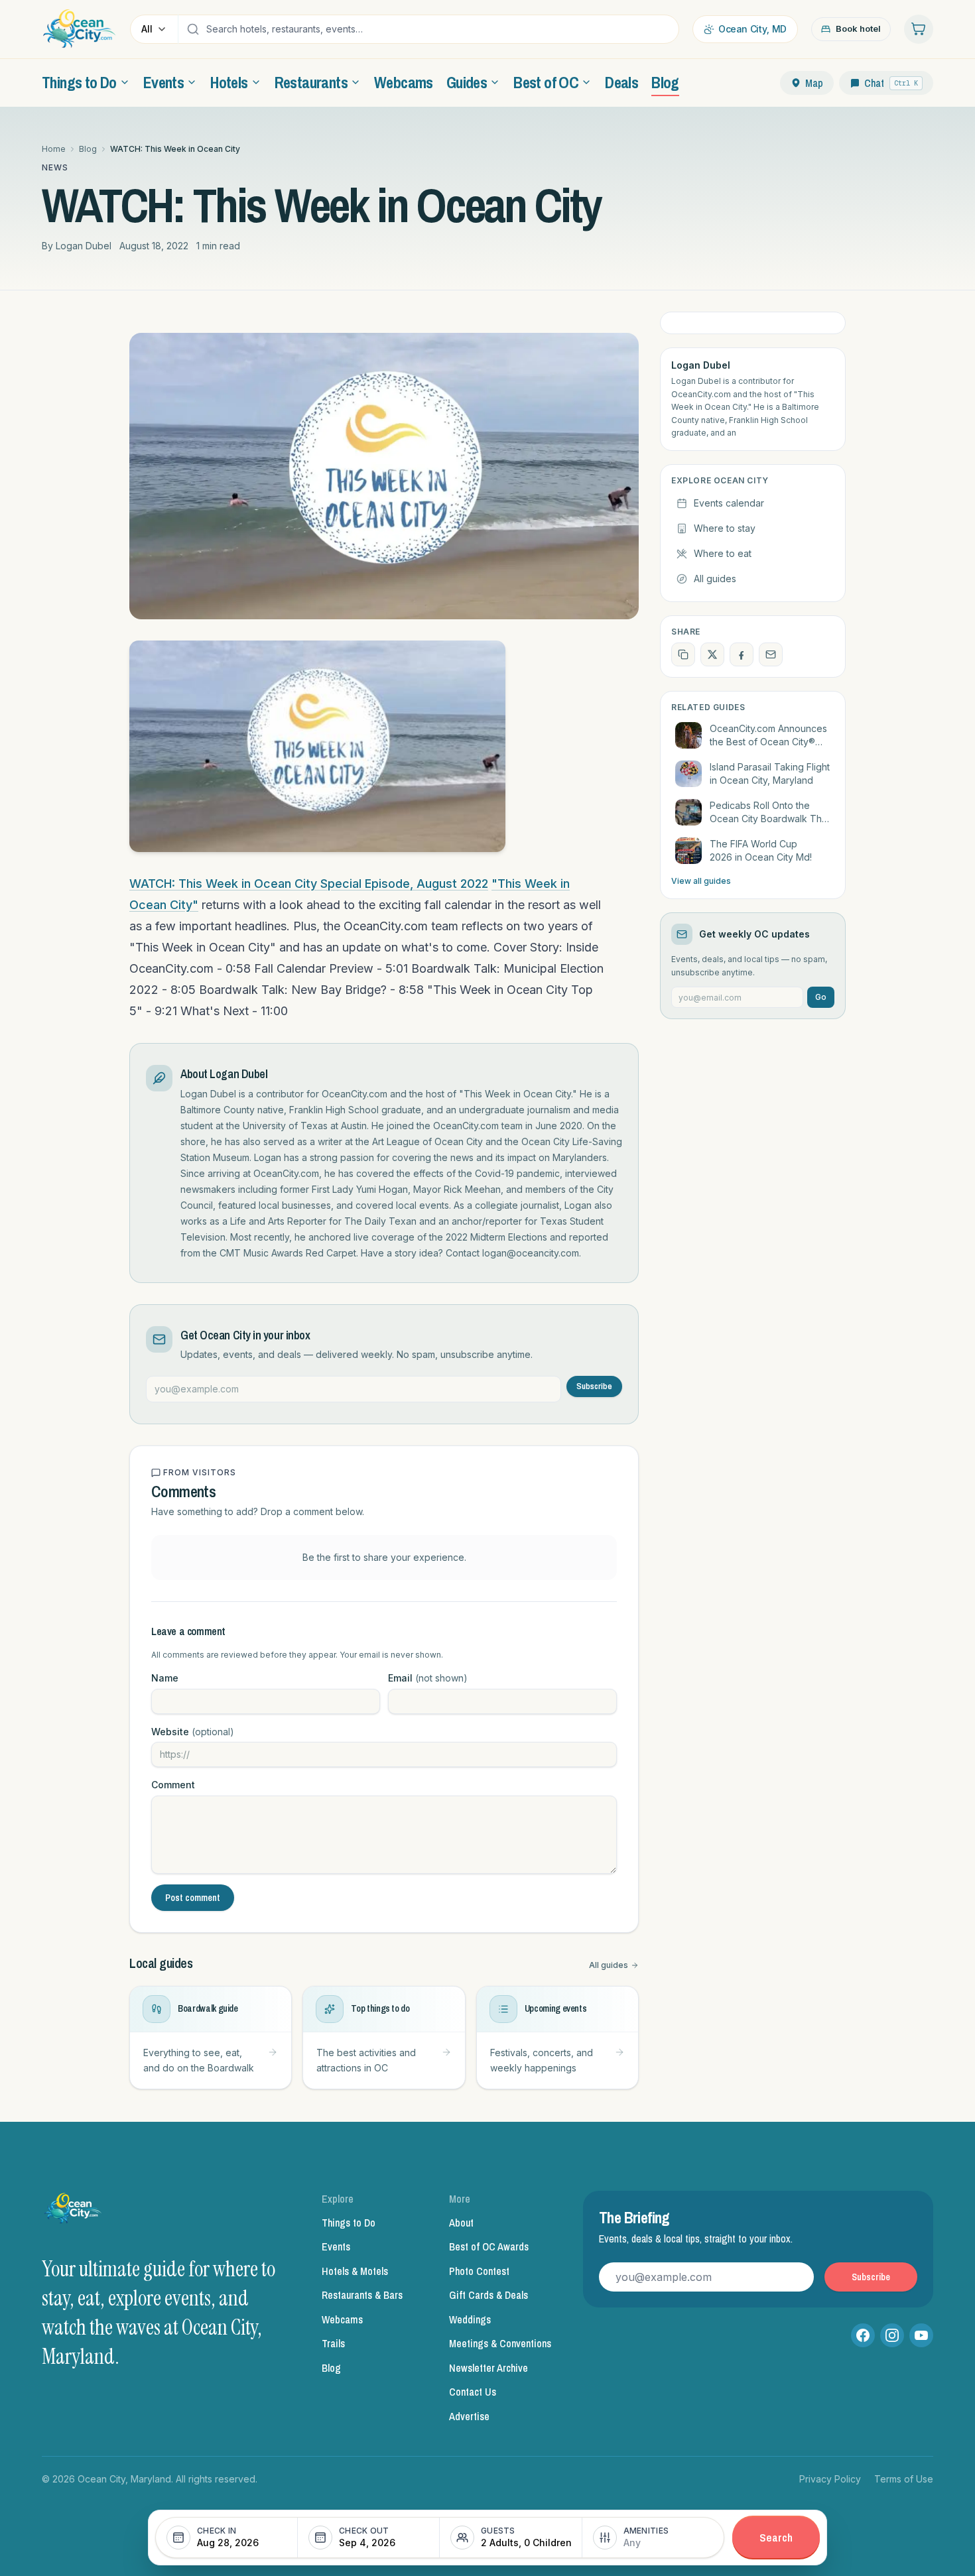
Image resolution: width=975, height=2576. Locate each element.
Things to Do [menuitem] (79, 82)
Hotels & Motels (355, 2271)
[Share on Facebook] (742, 654)
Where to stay (725, 528)
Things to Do (349, 2223)
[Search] (193, 29)
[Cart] (919, 29)
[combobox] (439, 29)
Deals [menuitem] (621, 82)
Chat (891, 83)
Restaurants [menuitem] (311, 82)
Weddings (470, 2319)
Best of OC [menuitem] (546, 82)
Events (336, 2246)
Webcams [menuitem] (404, 82)
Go (821, 997)
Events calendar (729, 503)
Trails (333, 2343)
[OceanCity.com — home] (74, 2212)
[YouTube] (921, 2335)
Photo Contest (479, 2271)
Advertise (469, 2416)
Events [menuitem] (163, 82)
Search (776, 2537)
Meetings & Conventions (500, 2343)
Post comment (193, 1898)
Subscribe (594, 1386)
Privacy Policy (830, 2479)
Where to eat (723, 553)
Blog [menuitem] (665, 82)
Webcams (342, 2319)
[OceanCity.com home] (79, 29)
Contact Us (473, 2392)
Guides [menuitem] (467, 82)
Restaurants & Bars (362, 2295)
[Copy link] (683, 654)
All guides (609, 1965)
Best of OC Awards (489, 2246)
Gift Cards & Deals (488, 2295)
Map (814, 83)
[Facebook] (863, 2335)
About (461, 2223)
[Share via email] (771, 654)
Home (54, 149)
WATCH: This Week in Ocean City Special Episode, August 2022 (309, 884)
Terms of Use (904, 2479)
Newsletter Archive (488, 2368)
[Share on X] (712, 654)
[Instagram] (892, 2335)
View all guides (701, 881)
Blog (88, 149)
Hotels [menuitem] (229, 82)
